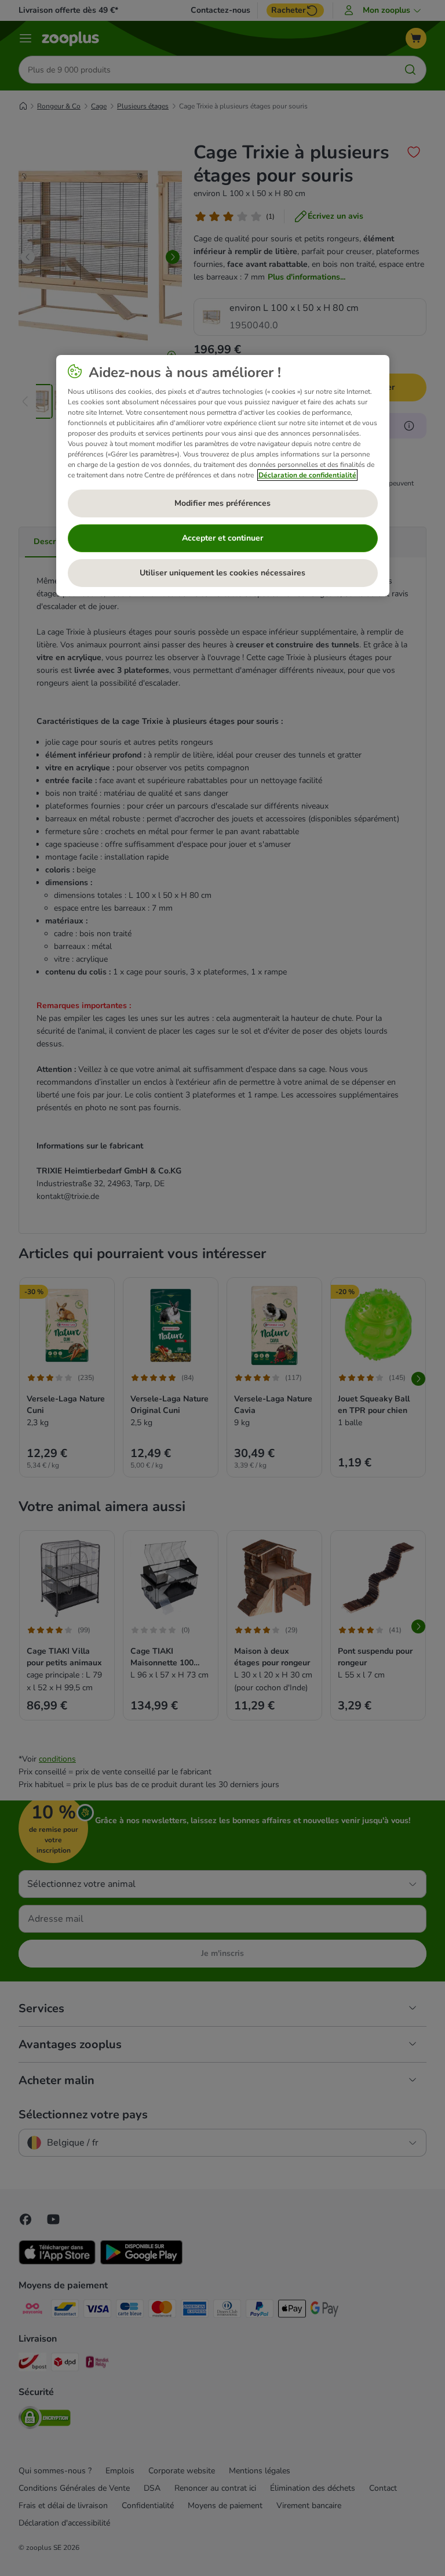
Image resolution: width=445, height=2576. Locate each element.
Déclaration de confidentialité (307, 475)
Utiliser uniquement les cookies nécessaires (222, 573)
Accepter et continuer (222, 538)
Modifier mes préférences (222, 503)
